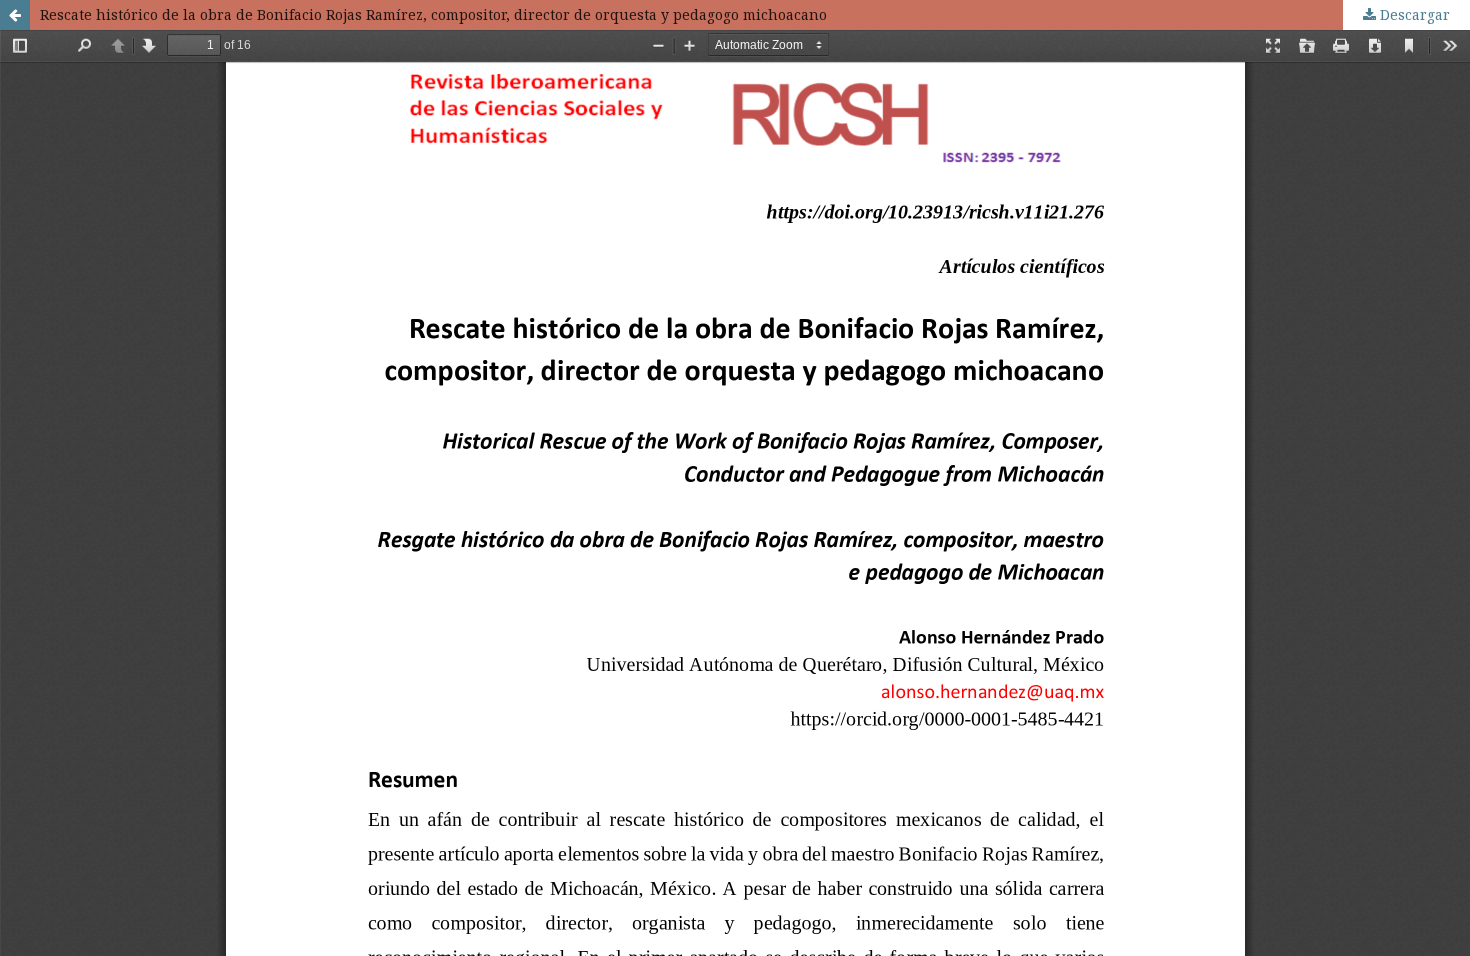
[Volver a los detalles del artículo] (15, 15)
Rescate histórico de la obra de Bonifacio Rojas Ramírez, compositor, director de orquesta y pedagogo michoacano (433, 14)
